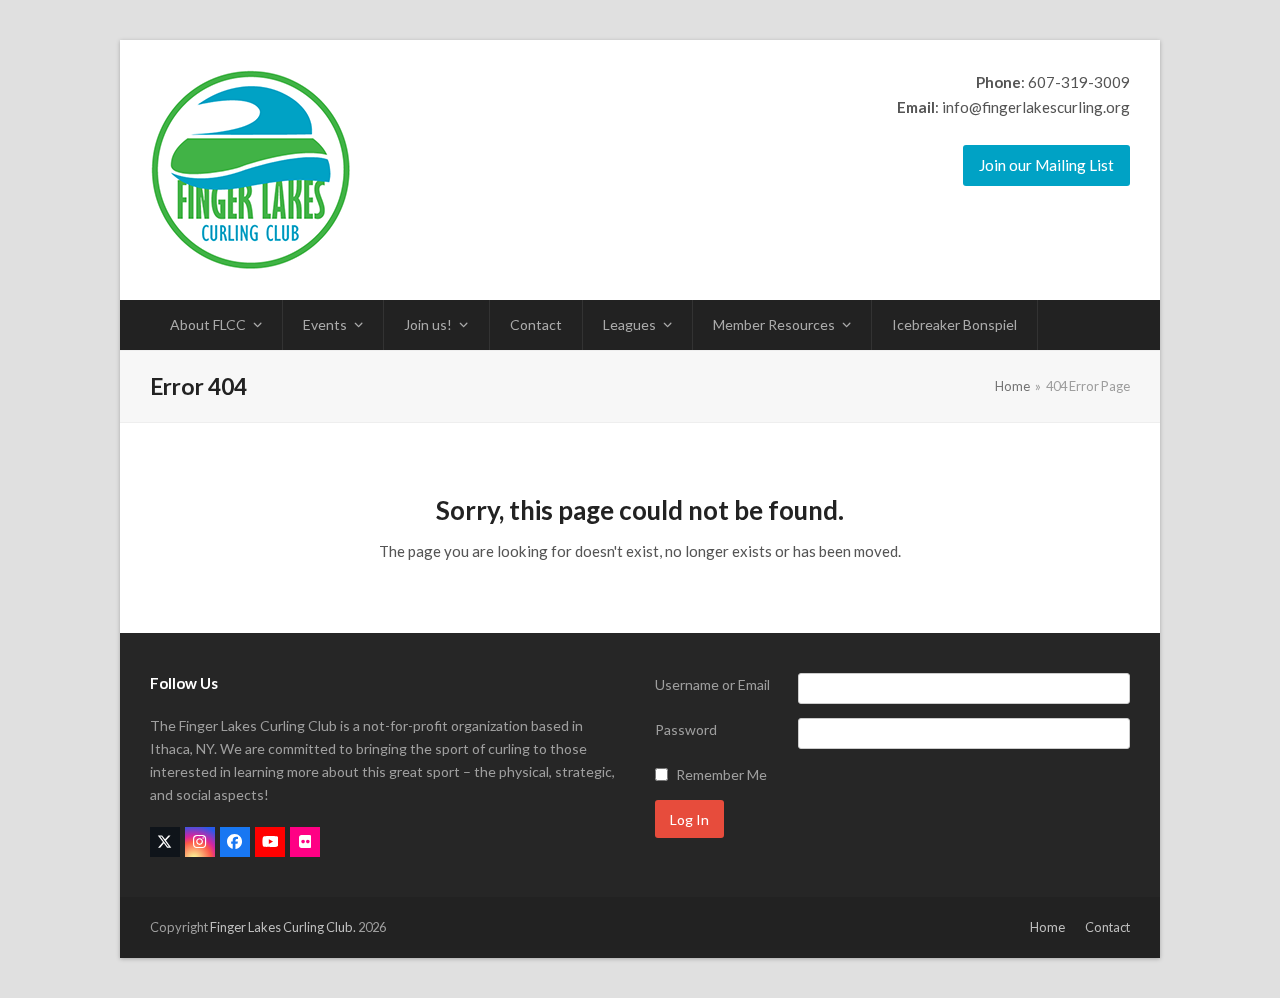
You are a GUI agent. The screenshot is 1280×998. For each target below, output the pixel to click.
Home (1047, 927)
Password (686, 729)
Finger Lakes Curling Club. (283, 927)
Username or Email (712, 684)
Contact (1107, 927)
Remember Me (721, 774)
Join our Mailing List (1046, 165)
